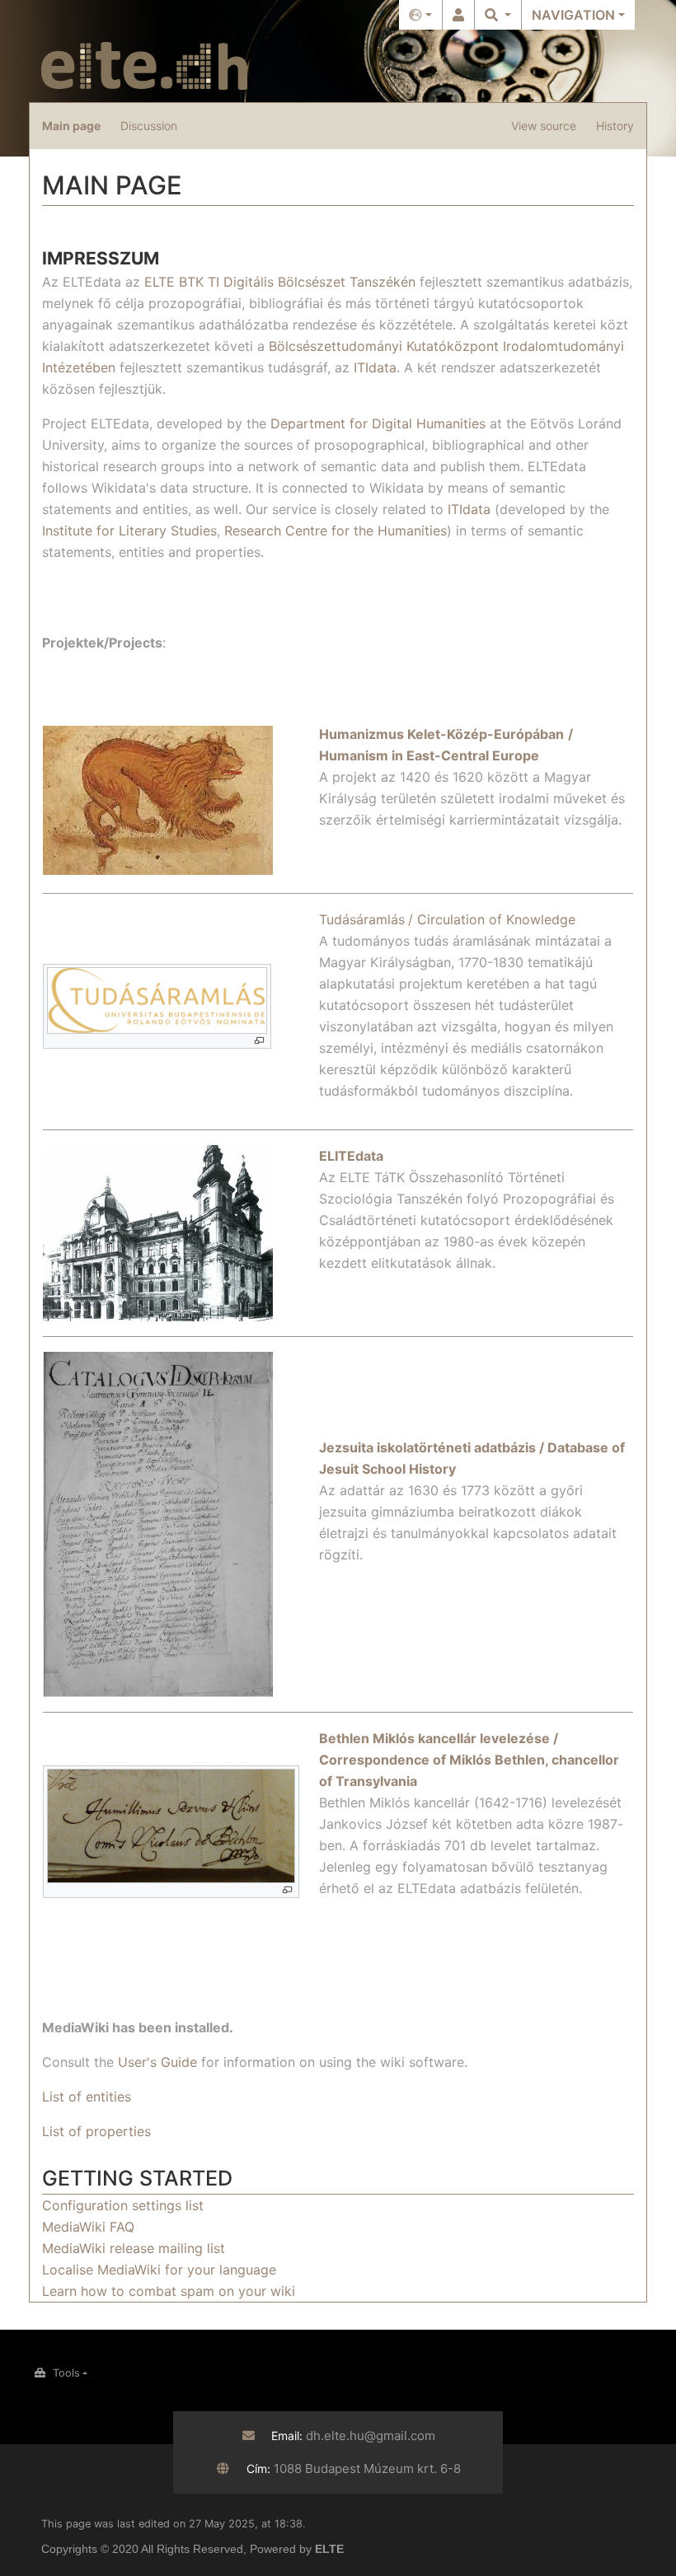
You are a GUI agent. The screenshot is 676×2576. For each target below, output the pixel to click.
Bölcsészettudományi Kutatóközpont (384, 346)
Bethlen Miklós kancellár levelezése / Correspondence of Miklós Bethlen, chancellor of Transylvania (469, 1760)
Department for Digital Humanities (378, 423)
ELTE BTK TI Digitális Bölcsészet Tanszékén (280, 282)
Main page (71, 126)
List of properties (96, 2131)
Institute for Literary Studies (129, 531)
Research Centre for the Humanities (336, 531)
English (420, 15)
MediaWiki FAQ (88, 2227)
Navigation (573, 15)
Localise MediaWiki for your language (159, 2270)
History (615, 126)
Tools (66, 2373)
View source (544, 126)
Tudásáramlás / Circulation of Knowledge (447, 919)
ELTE (329, 2549)
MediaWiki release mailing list (134, 2248)
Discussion (149, 126)
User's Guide (157, 2062)
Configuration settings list (123, 2205)
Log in (458, 15)
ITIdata (375, 367)
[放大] (259, 1041)
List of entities (87, 2097)
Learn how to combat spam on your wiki (169, 2291)
